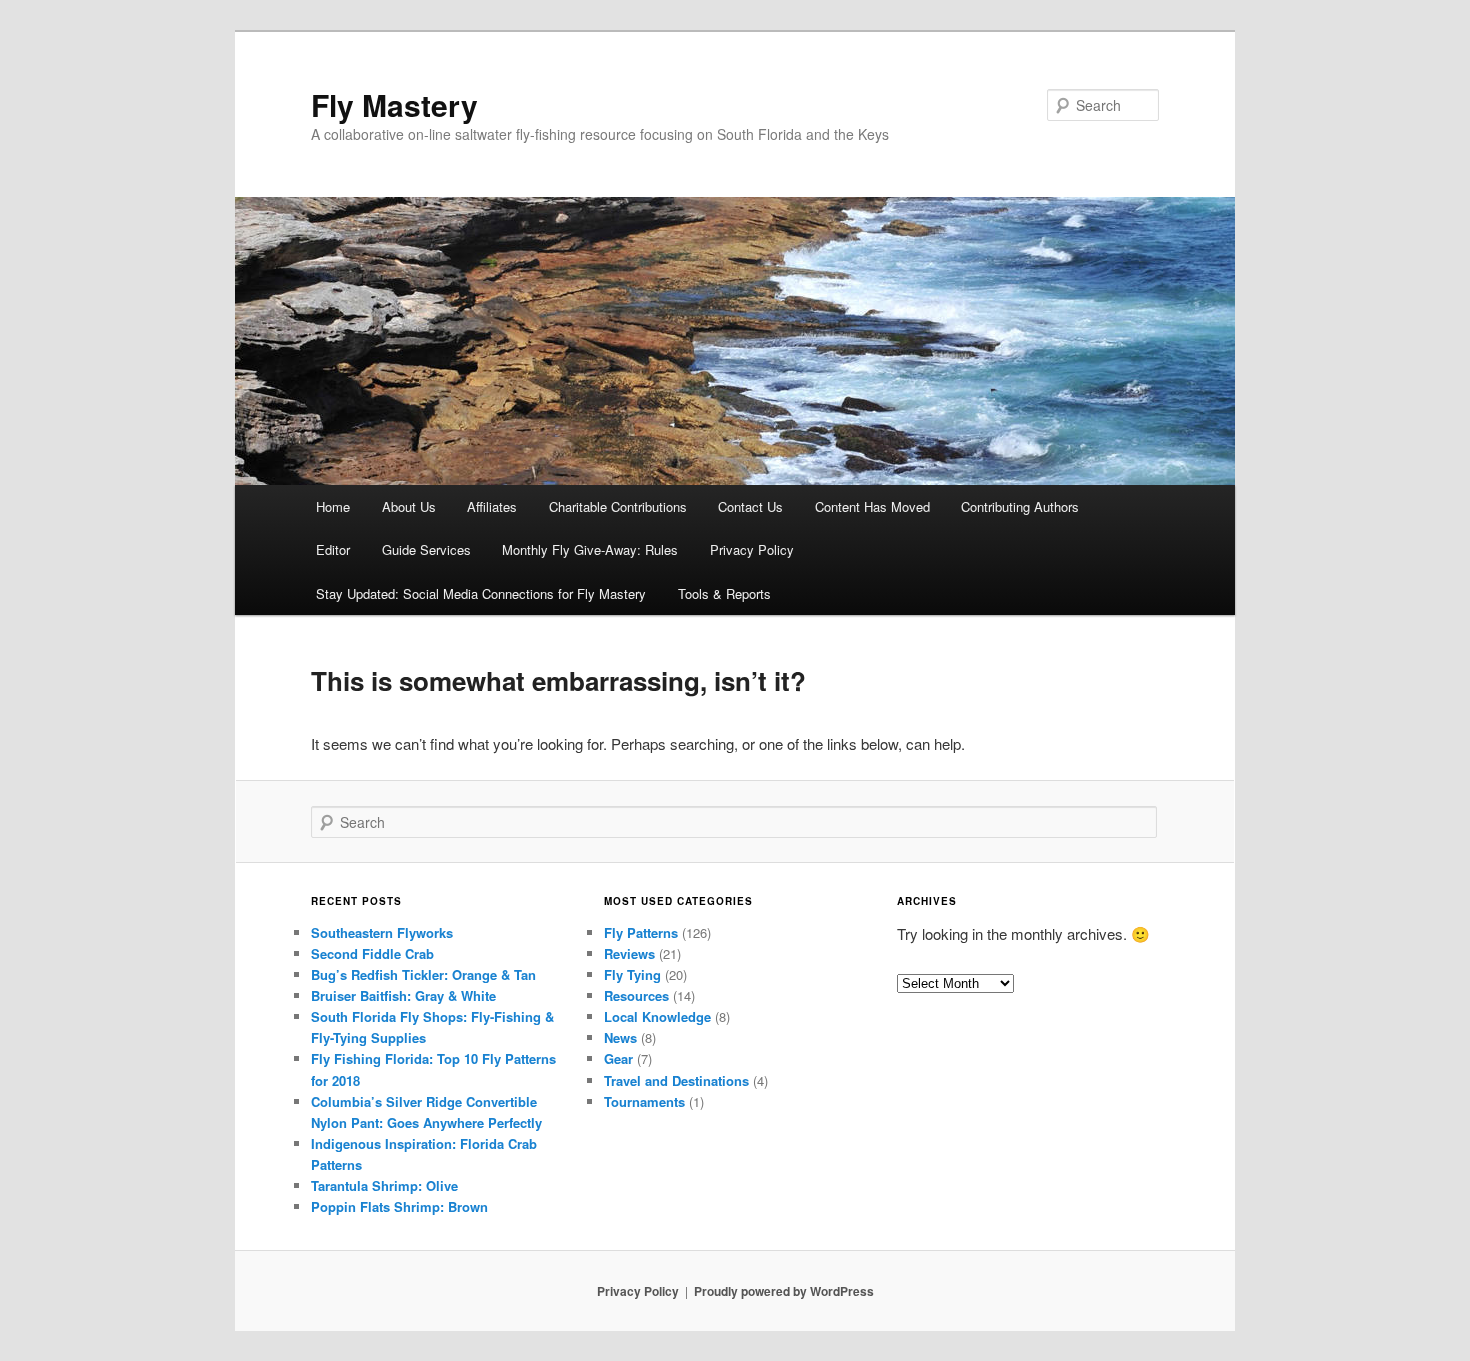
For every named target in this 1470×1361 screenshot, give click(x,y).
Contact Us (750, 506)
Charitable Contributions (618, 506)
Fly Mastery (394, 104)
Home (333, 506)
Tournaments (644, 1101)
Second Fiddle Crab (372, 953)
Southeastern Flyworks (382, 932)
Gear (618, 1058)
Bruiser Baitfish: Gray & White (403, 995)
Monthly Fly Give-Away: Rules (590, 549)
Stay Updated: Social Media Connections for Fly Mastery (481, 593)
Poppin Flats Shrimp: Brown (399, 1206)
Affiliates (492, 506)
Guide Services (426, 549)
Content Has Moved (872, 506)
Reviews (629, 953)
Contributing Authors (1020, 506)
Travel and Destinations (676, 1080)
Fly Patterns (641, 932)
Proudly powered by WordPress (784, 1291)
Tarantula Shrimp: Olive (384, 1185)
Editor (333, 549)
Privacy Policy (752, 549)
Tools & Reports (724, 593)
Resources (636, 995)
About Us (409, 506)
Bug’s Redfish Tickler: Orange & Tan (423, 974)
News (620, 1037)
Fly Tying (632, 974)
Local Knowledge (657, 1016)
